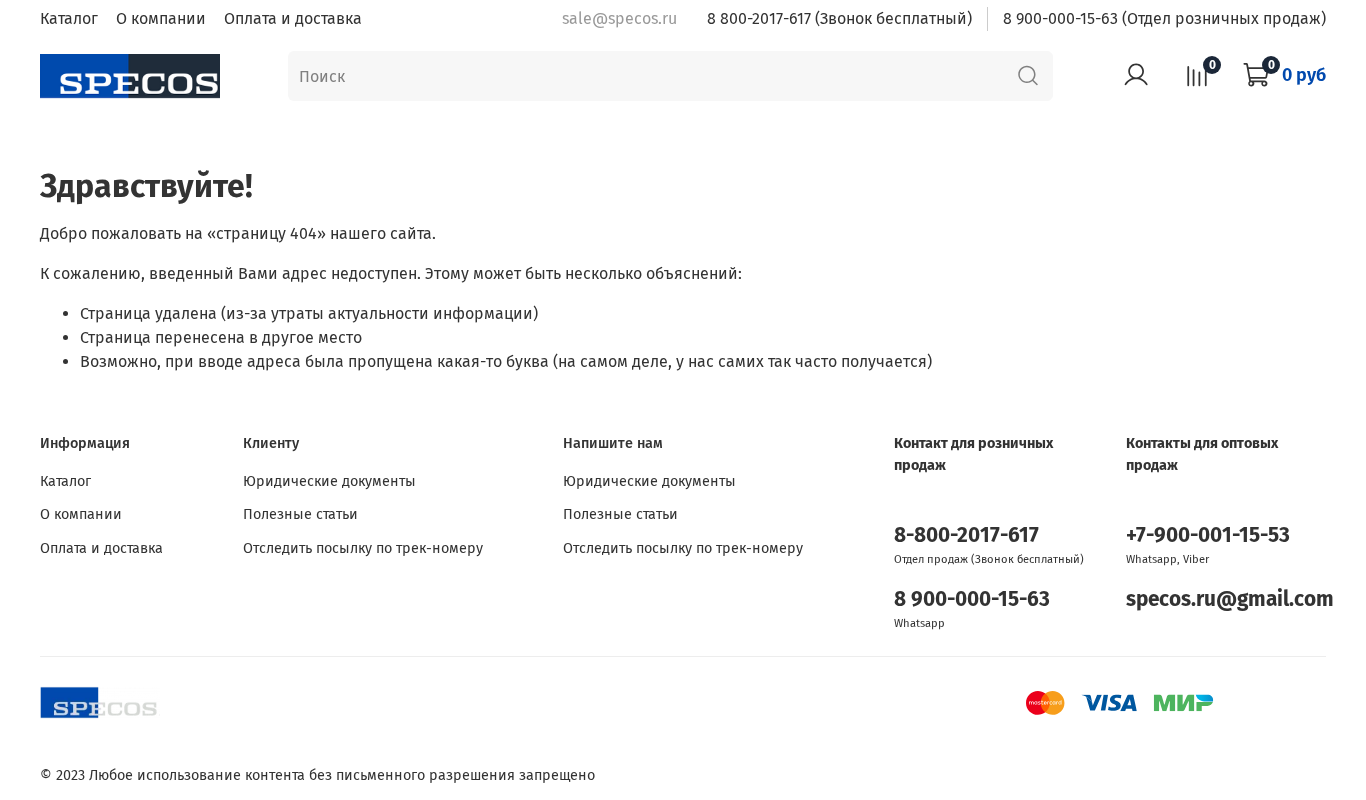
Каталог (69, 18)
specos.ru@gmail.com (1230, 599)
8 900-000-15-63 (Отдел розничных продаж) (1164, 18)
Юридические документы (329, 481)
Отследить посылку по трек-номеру (363, 548)
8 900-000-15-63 (972, 599)
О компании (161, 18)
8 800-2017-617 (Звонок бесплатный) (839, 18)
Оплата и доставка (293, 18)
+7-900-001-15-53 (1208, 535)
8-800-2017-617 (966, 535)
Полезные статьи (300, 514)
